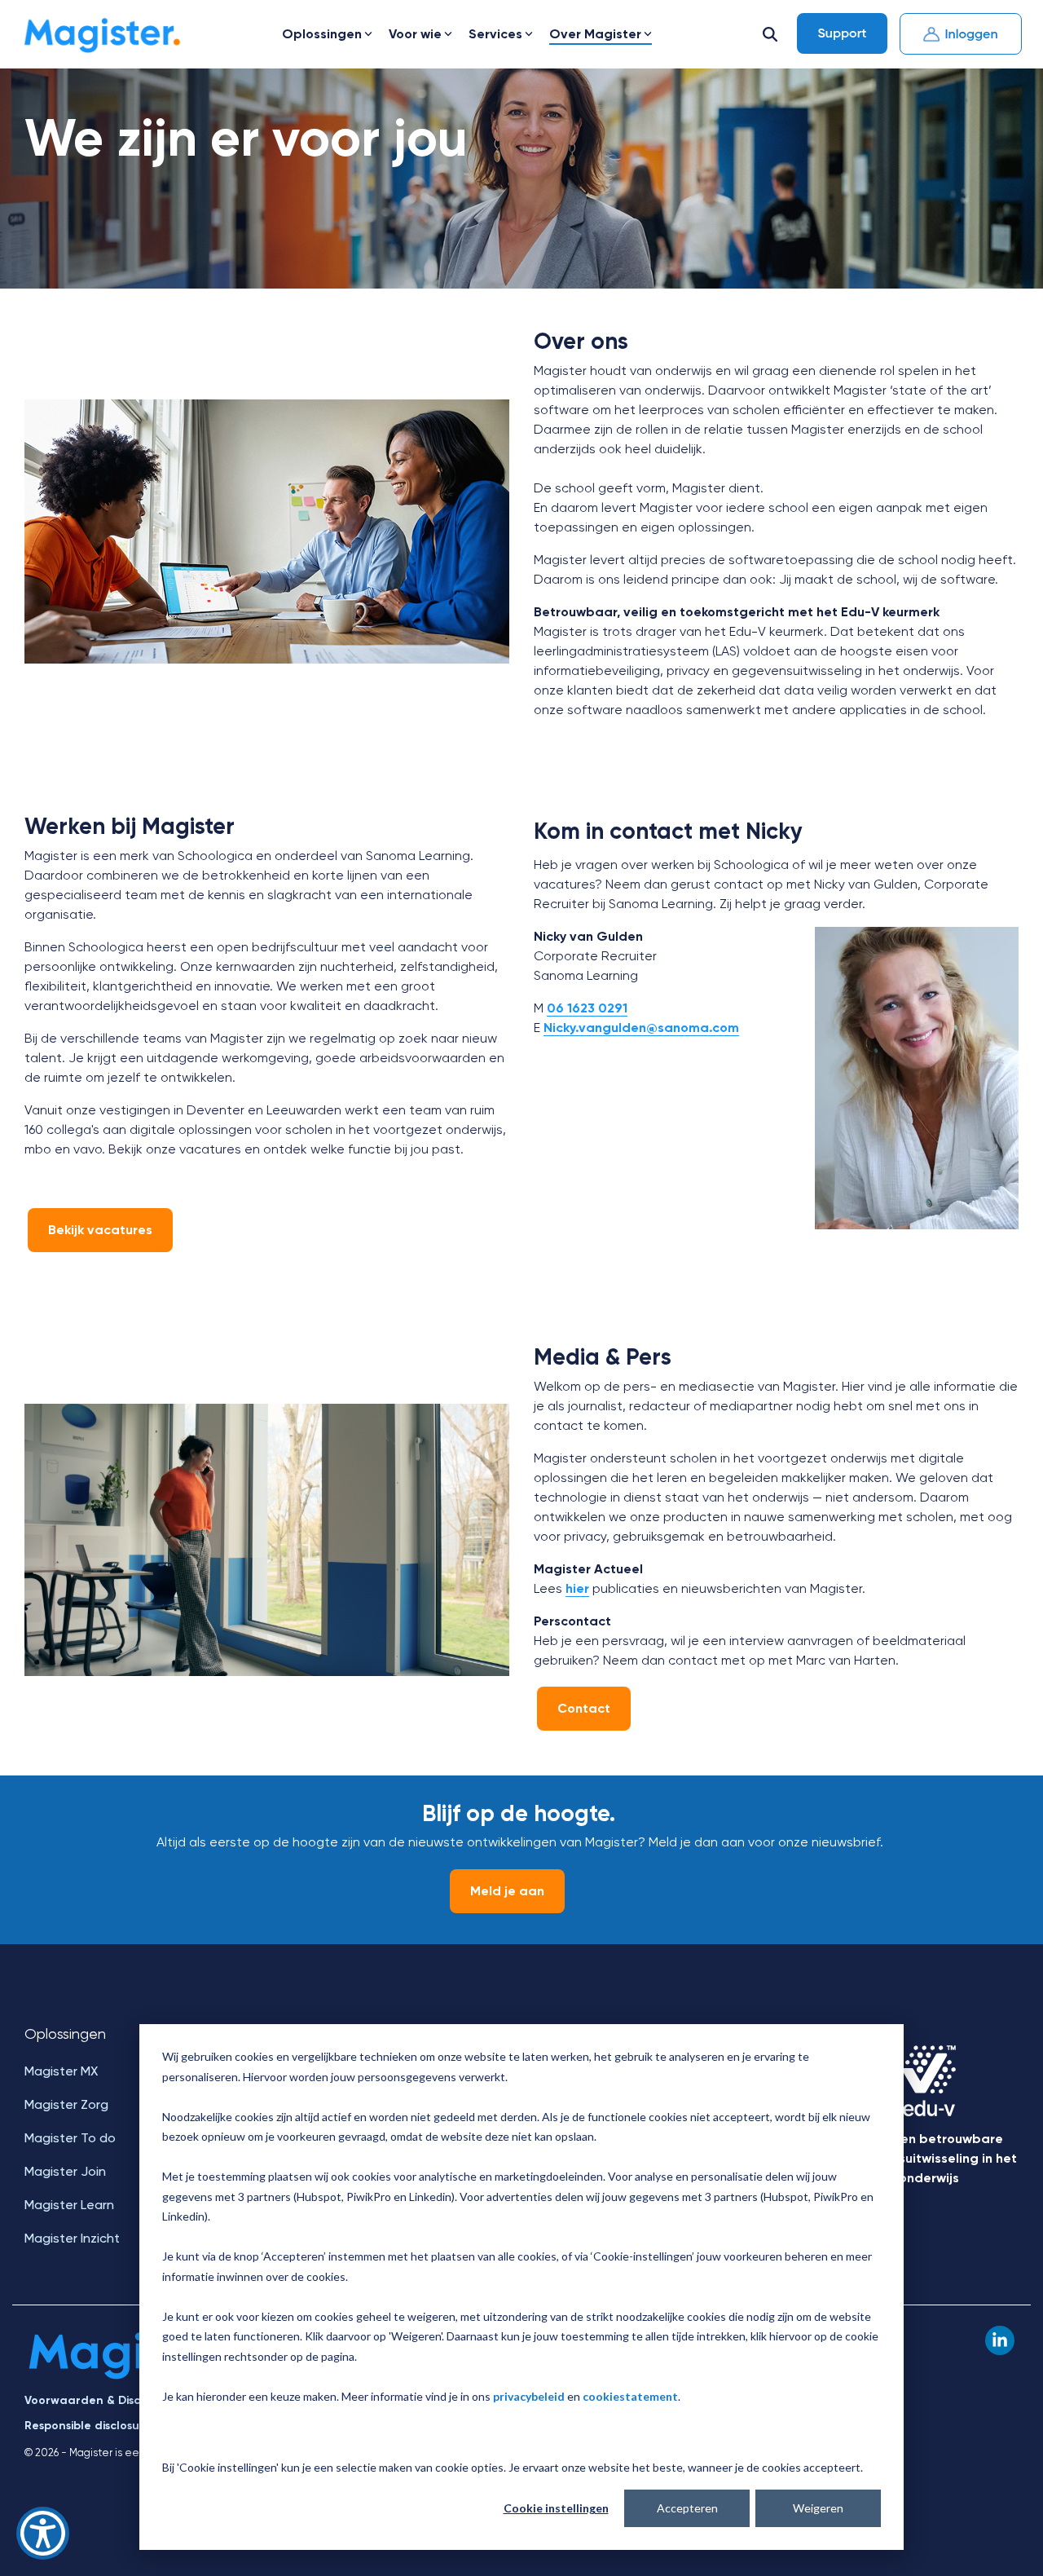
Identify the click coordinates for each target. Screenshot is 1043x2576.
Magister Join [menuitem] (65, 2171)
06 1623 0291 (587, 1008)
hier (577, 1588)
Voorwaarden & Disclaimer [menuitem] (100, 2400)
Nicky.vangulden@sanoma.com (641, 1028)
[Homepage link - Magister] (136, 2374)
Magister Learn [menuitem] (69, 2205)
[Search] (770, 34)
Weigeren (818, 2508)
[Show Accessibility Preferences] (43, 2533)
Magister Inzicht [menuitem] (72, 2238)
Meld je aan (507, 1891)
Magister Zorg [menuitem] (66, 2104)
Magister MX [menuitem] (61, 2071)
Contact (584, 1708)
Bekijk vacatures (100, 1230)
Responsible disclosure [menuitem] (88, 2426)
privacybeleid (529, 2396)
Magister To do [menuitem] (70, 2138)
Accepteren (687, 2508)
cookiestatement (630, 2396)
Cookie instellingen (556, 2508)
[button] (1000, 2340)
